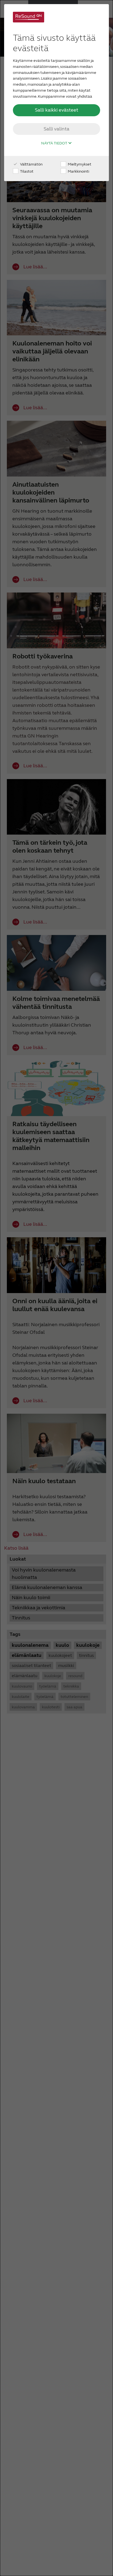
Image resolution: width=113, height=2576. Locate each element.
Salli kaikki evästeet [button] (56, 110)
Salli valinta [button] (56, 129)
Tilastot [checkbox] (26, 171)
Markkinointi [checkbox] (78, 171)
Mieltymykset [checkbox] (79, 164)
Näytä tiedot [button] (55, 143)
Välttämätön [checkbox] (31, 164)
